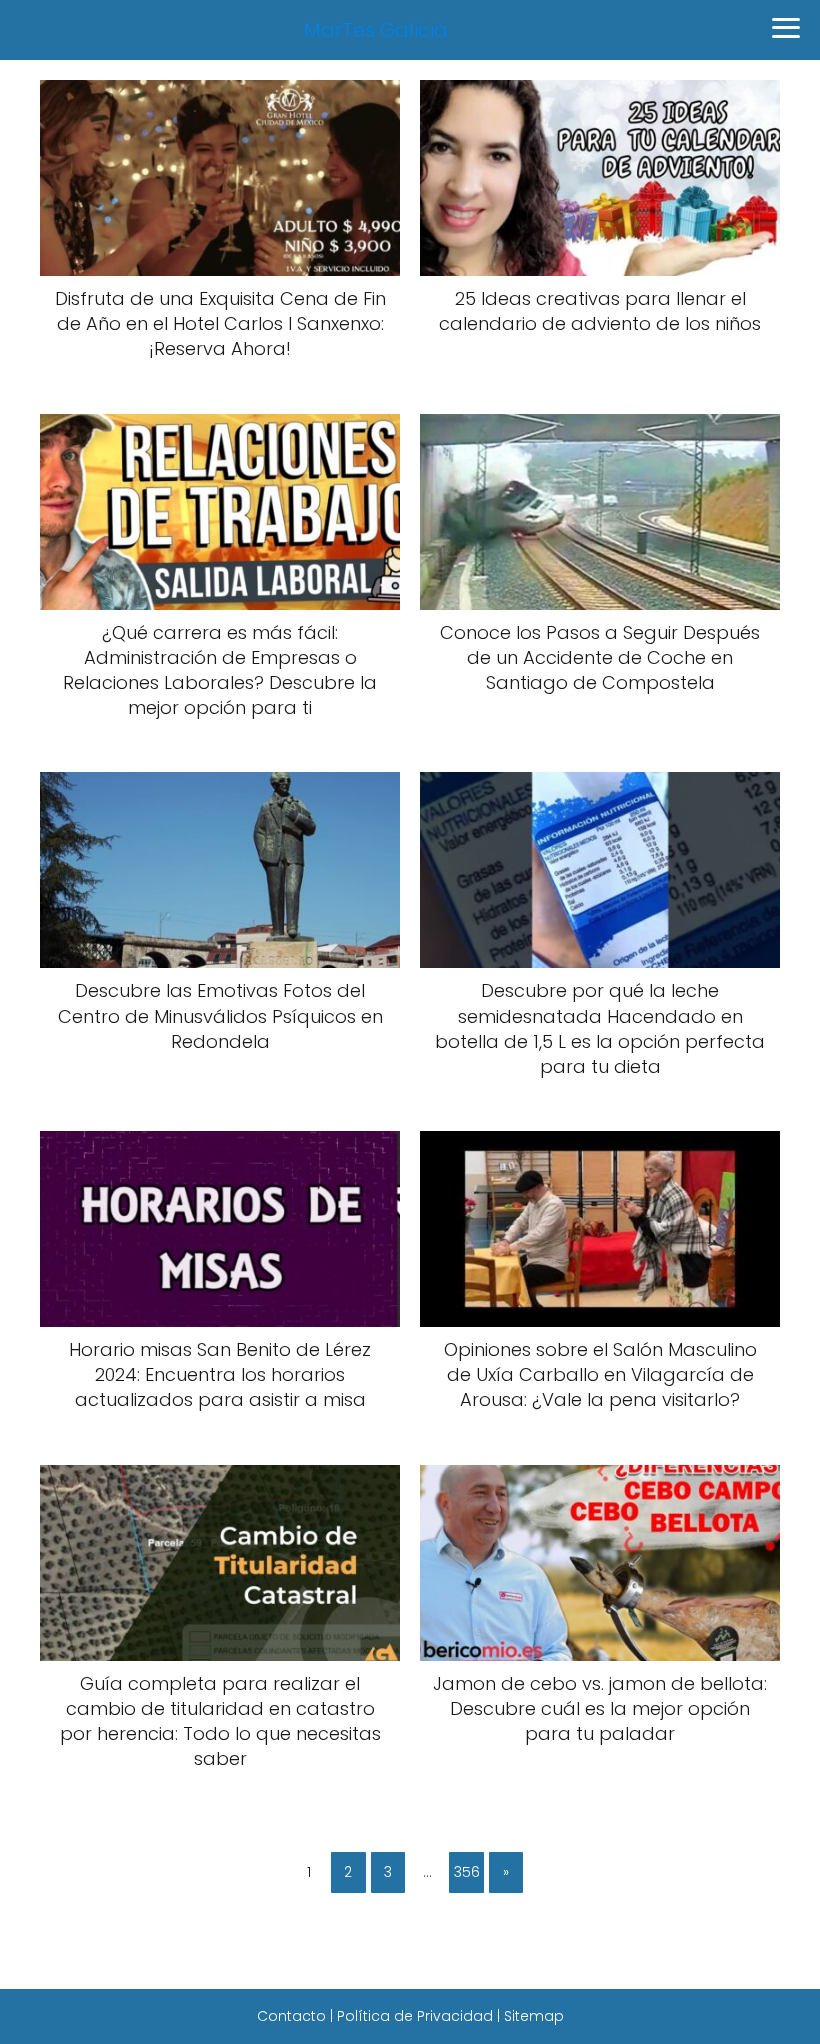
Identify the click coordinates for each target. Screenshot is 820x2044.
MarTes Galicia (376, 30)
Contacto (291, 2016)
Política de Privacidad (415, 2016)
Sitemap (534, 2016)
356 (467, 1872)
